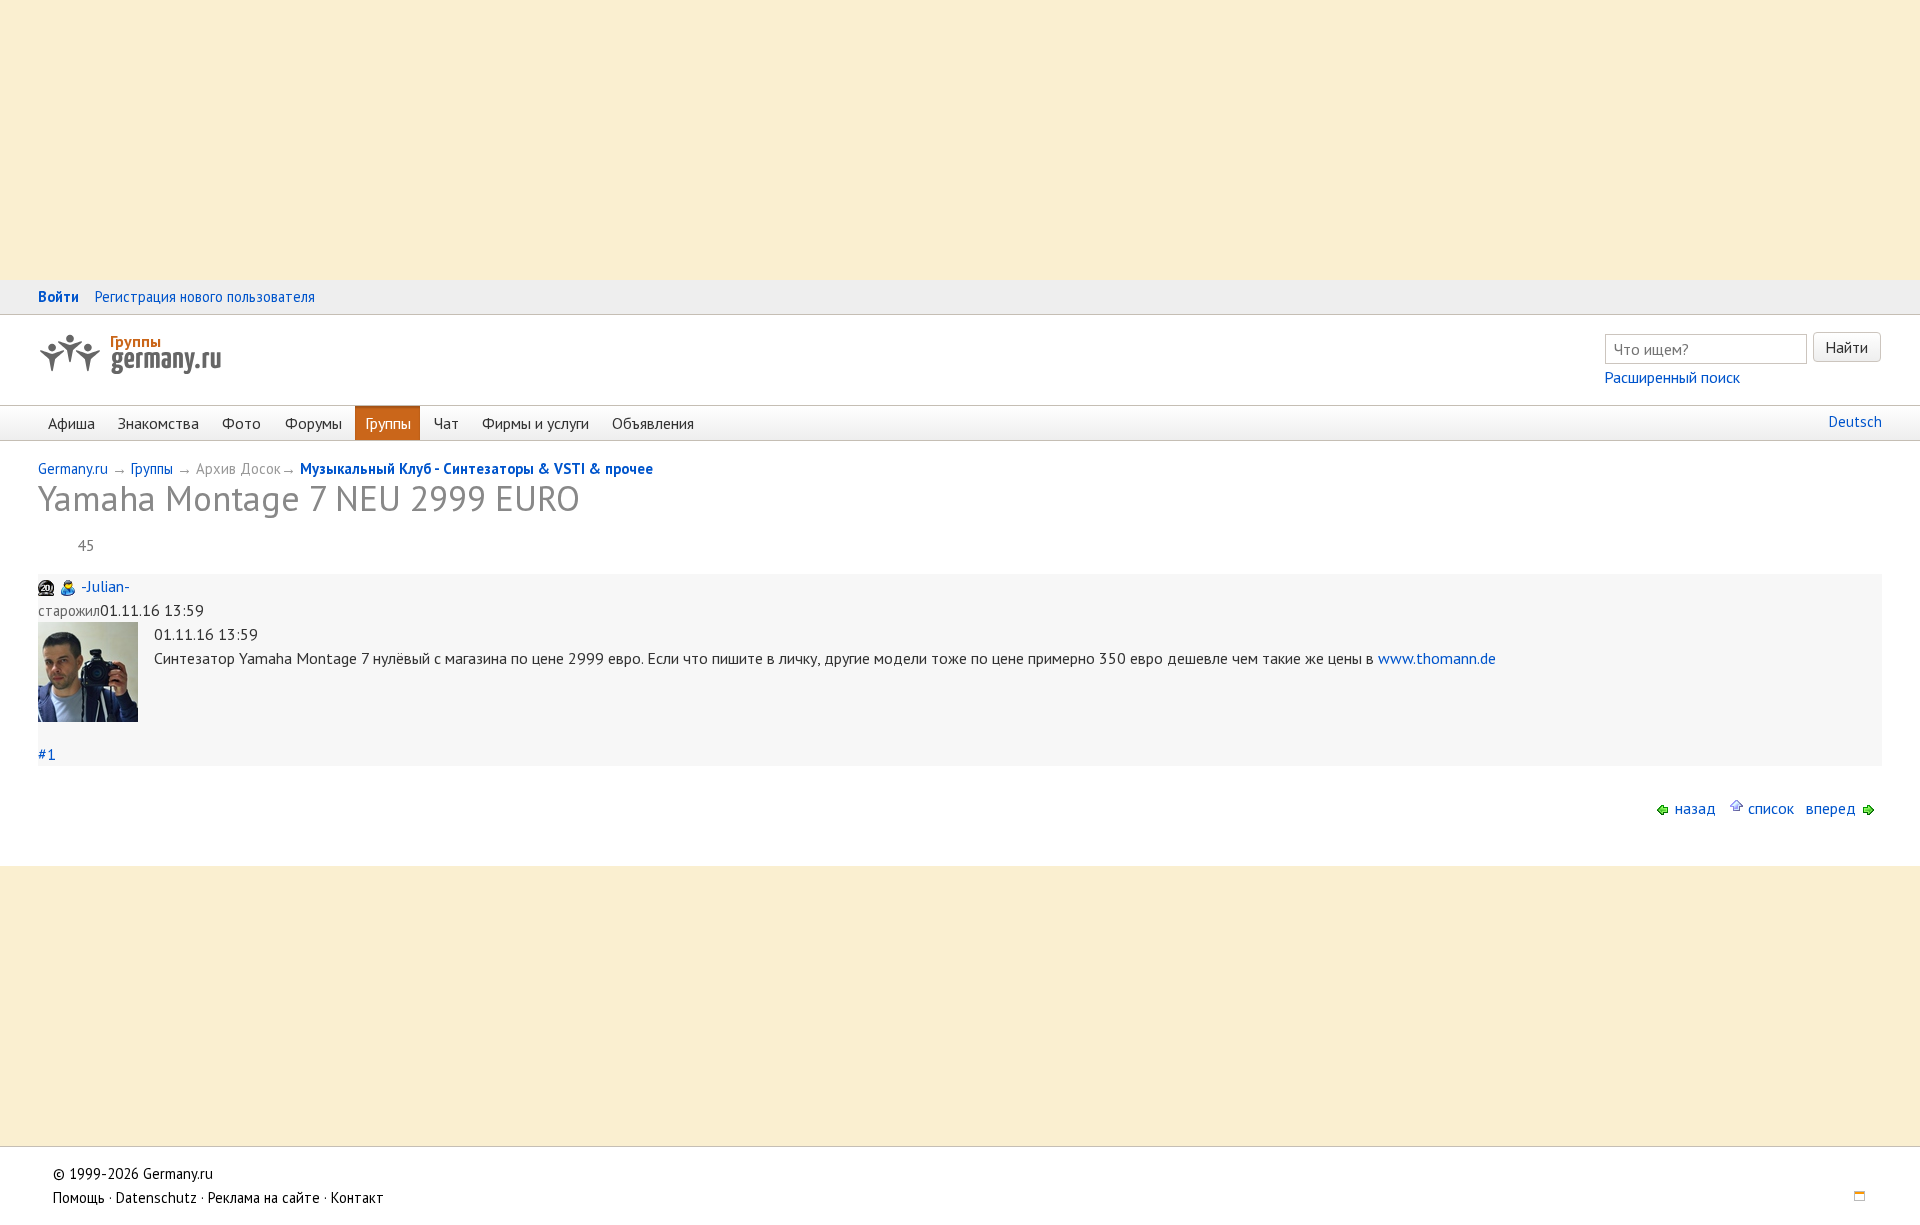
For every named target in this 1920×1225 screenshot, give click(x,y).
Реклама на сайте (264, 1197)
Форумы (313, 423)
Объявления (653, 423)
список (1769, 808)
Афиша (71, 423)
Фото (241, 423)
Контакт (357, 1197)
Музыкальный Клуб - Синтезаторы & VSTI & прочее (476, 468)
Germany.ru (73, 468)
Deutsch (1855, 421)
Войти (58, 296)
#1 (47, 754)
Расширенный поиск (1672, 377)
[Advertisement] (600, 140)
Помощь (79, 1197)
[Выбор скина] (1853, 1197)
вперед (1833, 808)
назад (1693, 808)
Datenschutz (156, 1197)
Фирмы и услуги (535, 423)
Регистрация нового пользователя (205, 296)
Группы (135, 341)
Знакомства (158, 423)
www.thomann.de (1437, 658)
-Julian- (105, 586)
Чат (446, 423)
